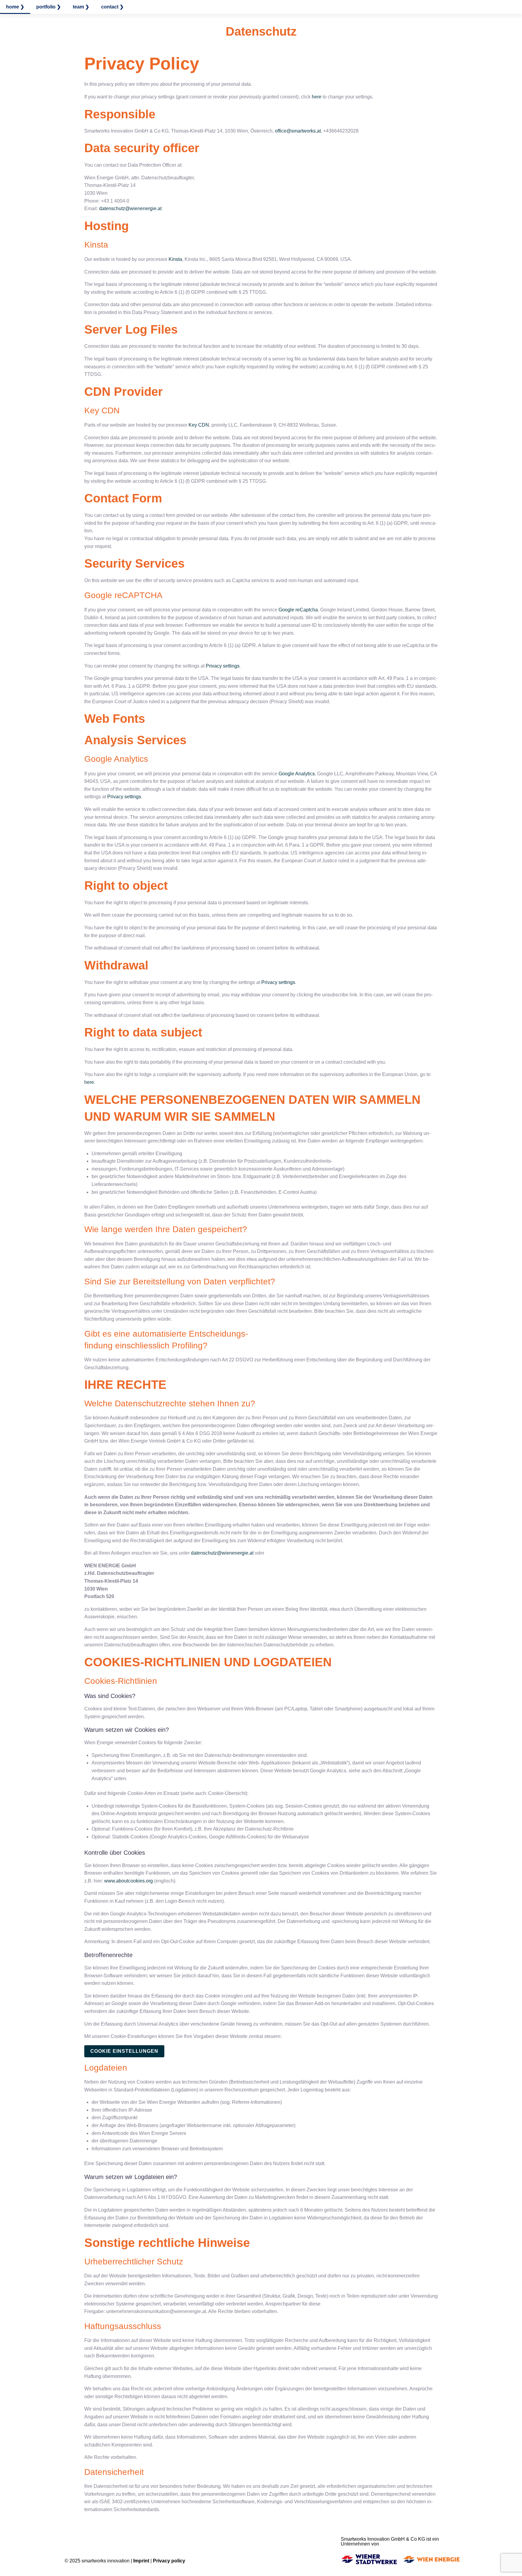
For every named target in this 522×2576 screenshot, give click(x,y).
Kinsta (175, 259)
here (317, 97)
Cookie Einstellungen (124, 2051)
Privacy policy (169, 2561)
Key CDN (199, 425)
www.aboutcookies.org (129, 1881)
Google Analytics (297, 774)
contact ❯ (112, 7)
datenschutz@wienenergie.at (130, 208)
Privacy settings (223, 666)
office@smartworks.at (298, 131)
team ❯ (81, 7)
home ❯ (15, 7)
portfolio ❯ (48, 7)
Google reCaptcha (298, 610)
